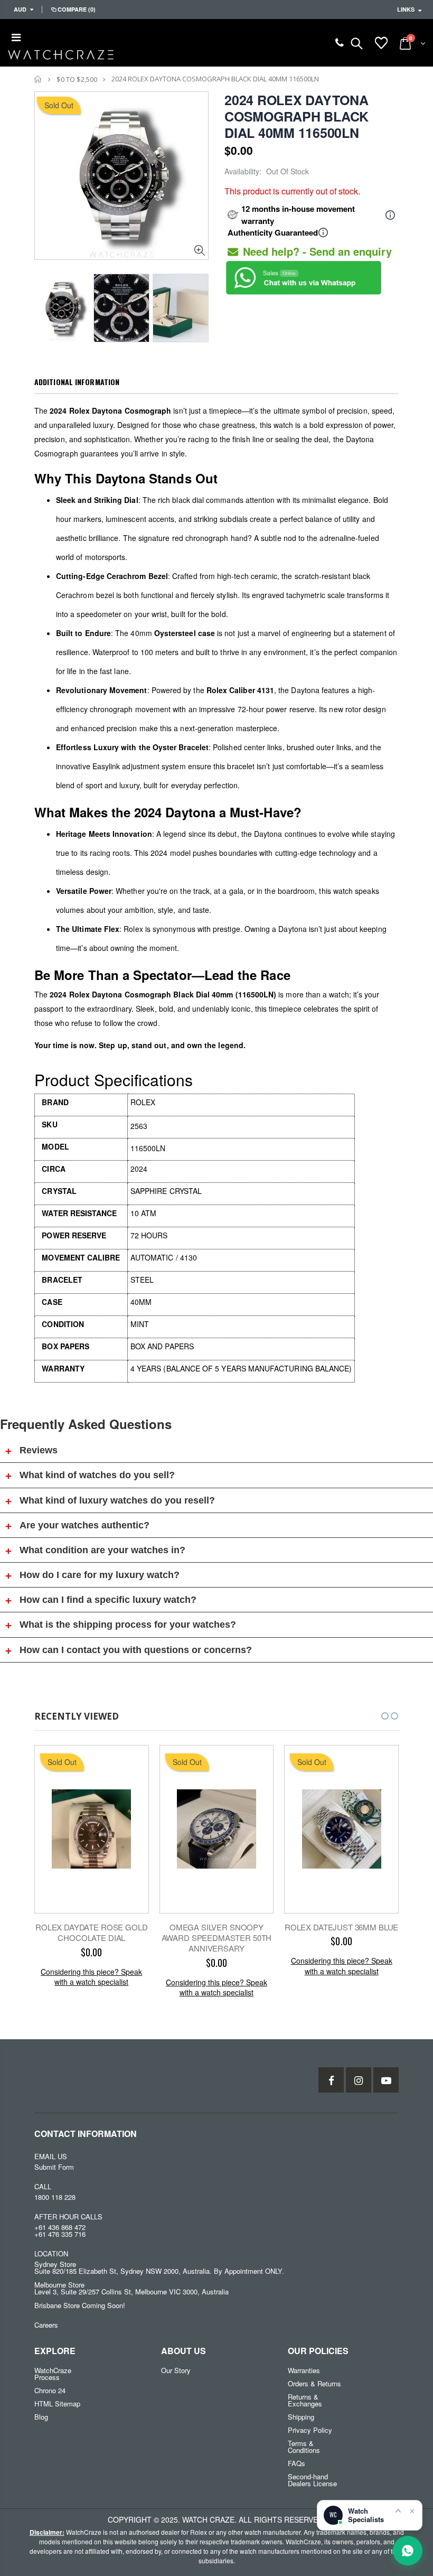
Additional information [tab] (77, 382)
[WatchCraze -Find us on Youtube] (386, 2080)
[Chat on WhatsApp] (408, 2551)
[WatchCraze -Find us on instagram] (359, 2080)
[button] (375, 1716)
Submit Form (54, 2167)
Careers (46, 2325)
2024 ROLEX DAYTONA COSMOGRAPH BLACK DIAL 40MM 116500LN (296, 116)
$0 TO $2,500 (77, 79)
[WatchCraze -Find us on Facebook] (331, 2080)
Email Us (51, 2156)
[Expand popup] (398, 2510)
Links (406, 9)
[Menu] (16, 37)
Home (38, 79)
